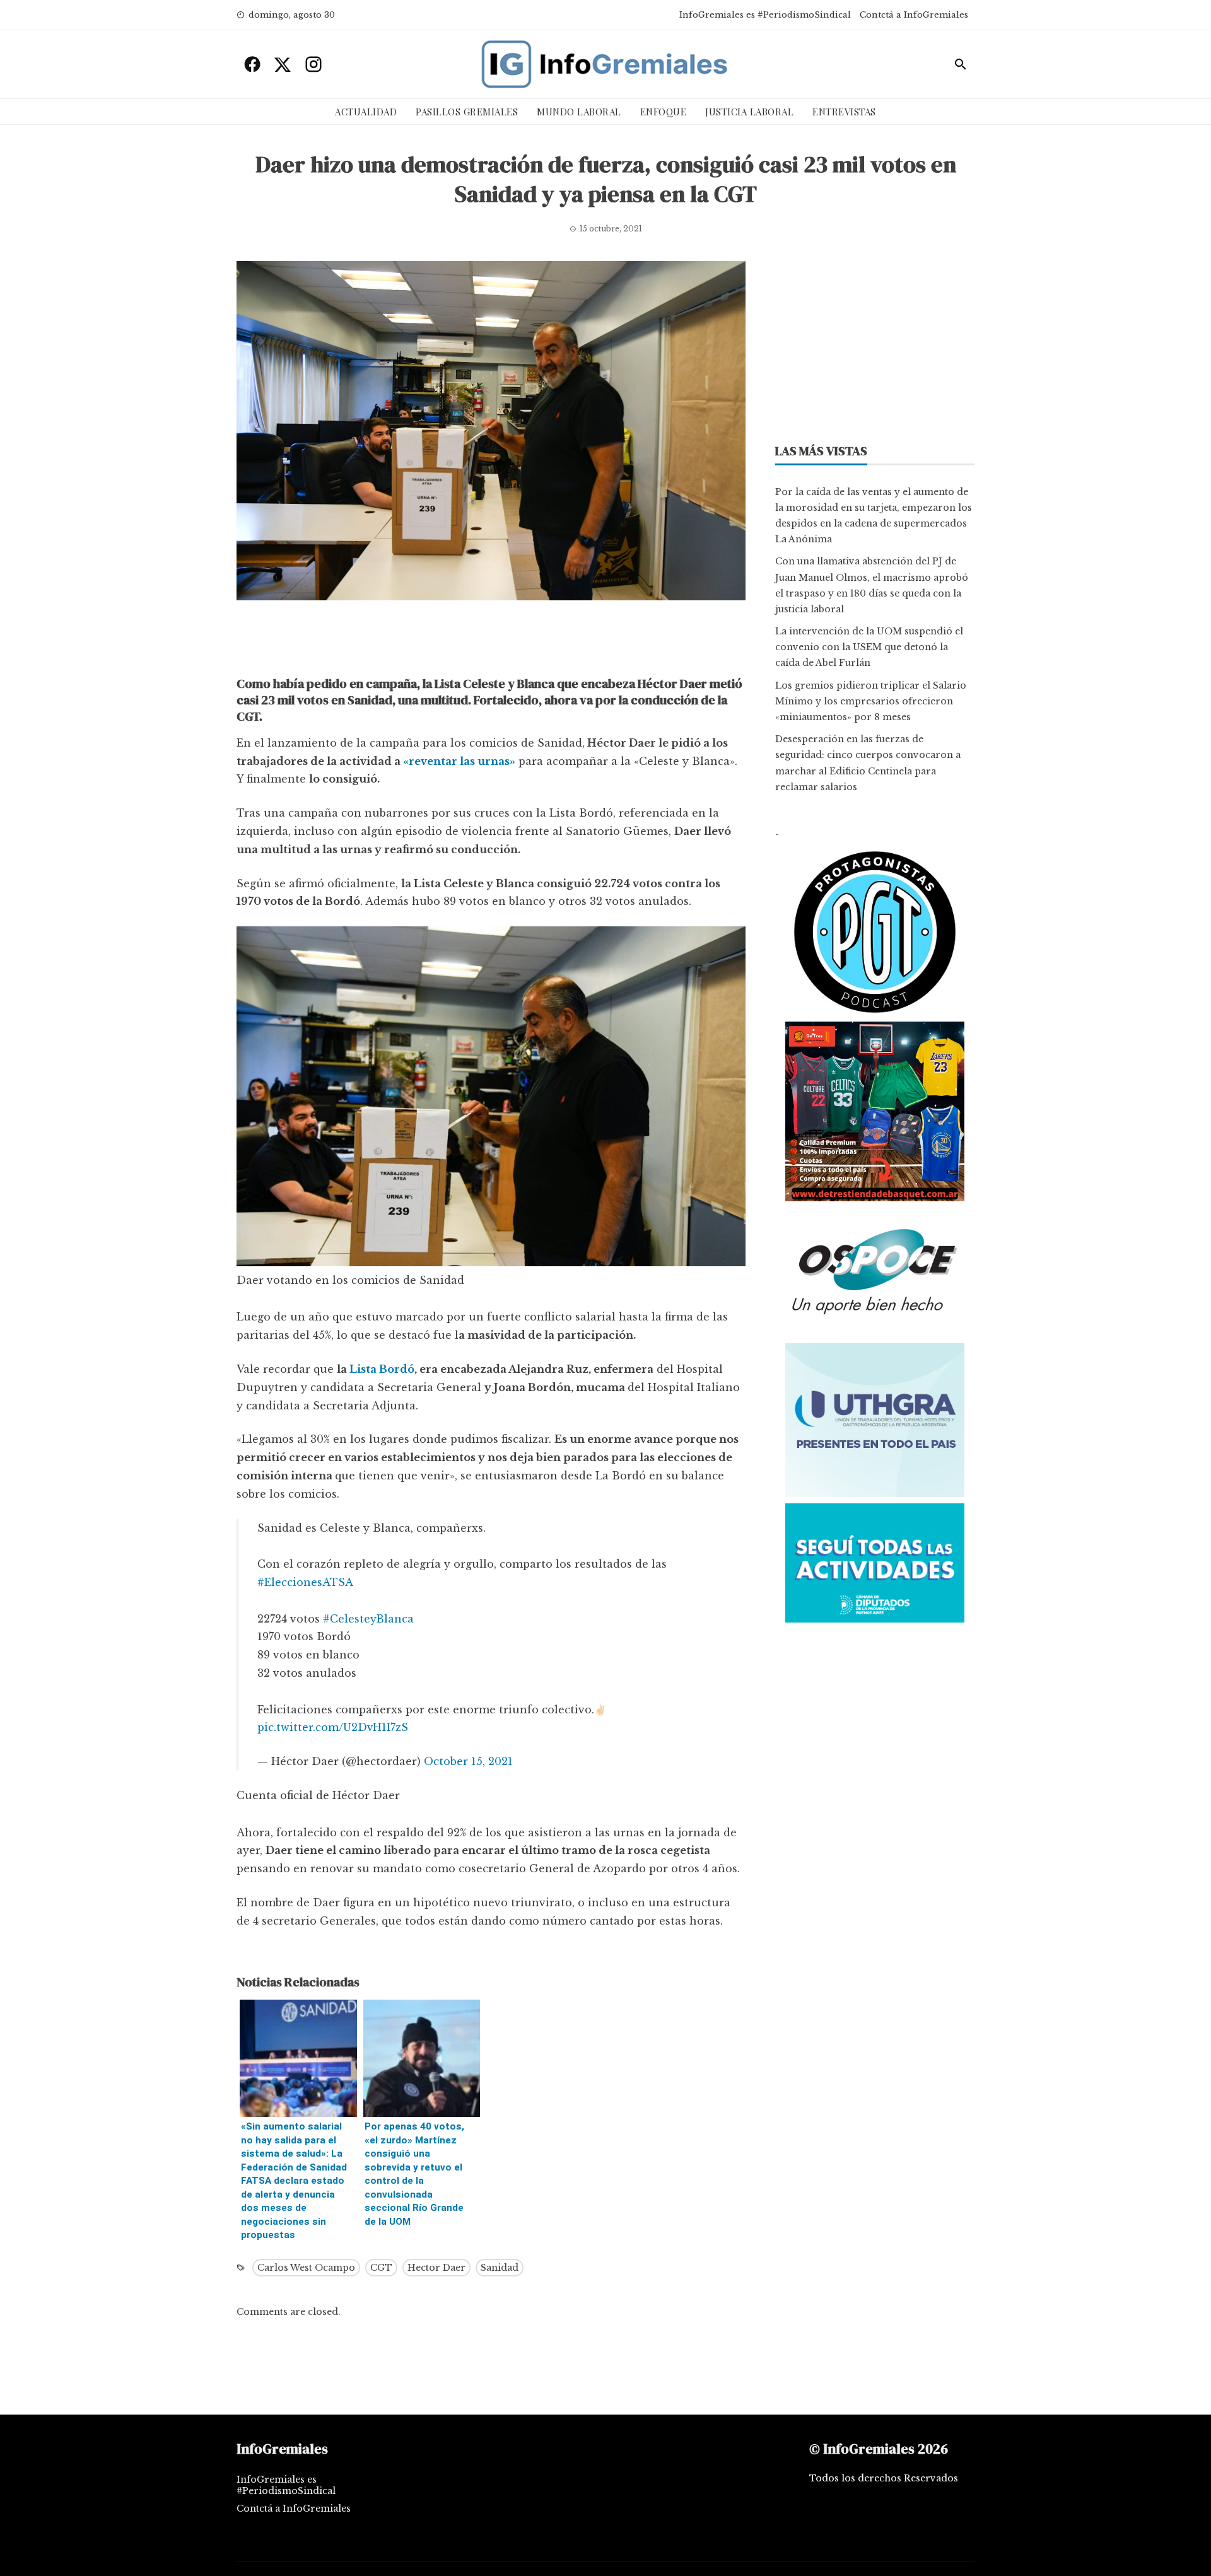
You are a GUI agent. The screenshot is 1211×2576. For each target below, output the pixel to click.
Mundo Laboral (579, 112)
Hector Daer (436, 2268)
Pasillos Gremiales (467, 112)
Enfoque (664, 112)
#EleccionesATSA (305, 1582)
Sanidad (500, 2268)
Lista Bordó (382, 1369)
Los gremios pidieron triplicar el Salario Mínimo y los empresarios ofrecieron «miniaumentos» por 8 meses (871, 701)
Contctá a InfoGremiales (914, 15)
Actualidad (366, 112)
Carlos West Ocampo (306, 2268)
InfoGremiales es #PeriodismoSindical (765, 15)
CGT (381, 2268)
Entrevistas (844, 112)
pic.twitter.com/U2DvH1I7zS (333, 1727)
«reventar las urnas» (459, 761)
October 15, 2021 (468, 1761)
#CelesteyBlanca (368, 1619)
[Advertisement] (491, 641)
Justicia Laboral (749, 112)
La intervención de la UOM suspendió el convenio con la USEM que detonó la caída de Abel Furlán (869, 647)
